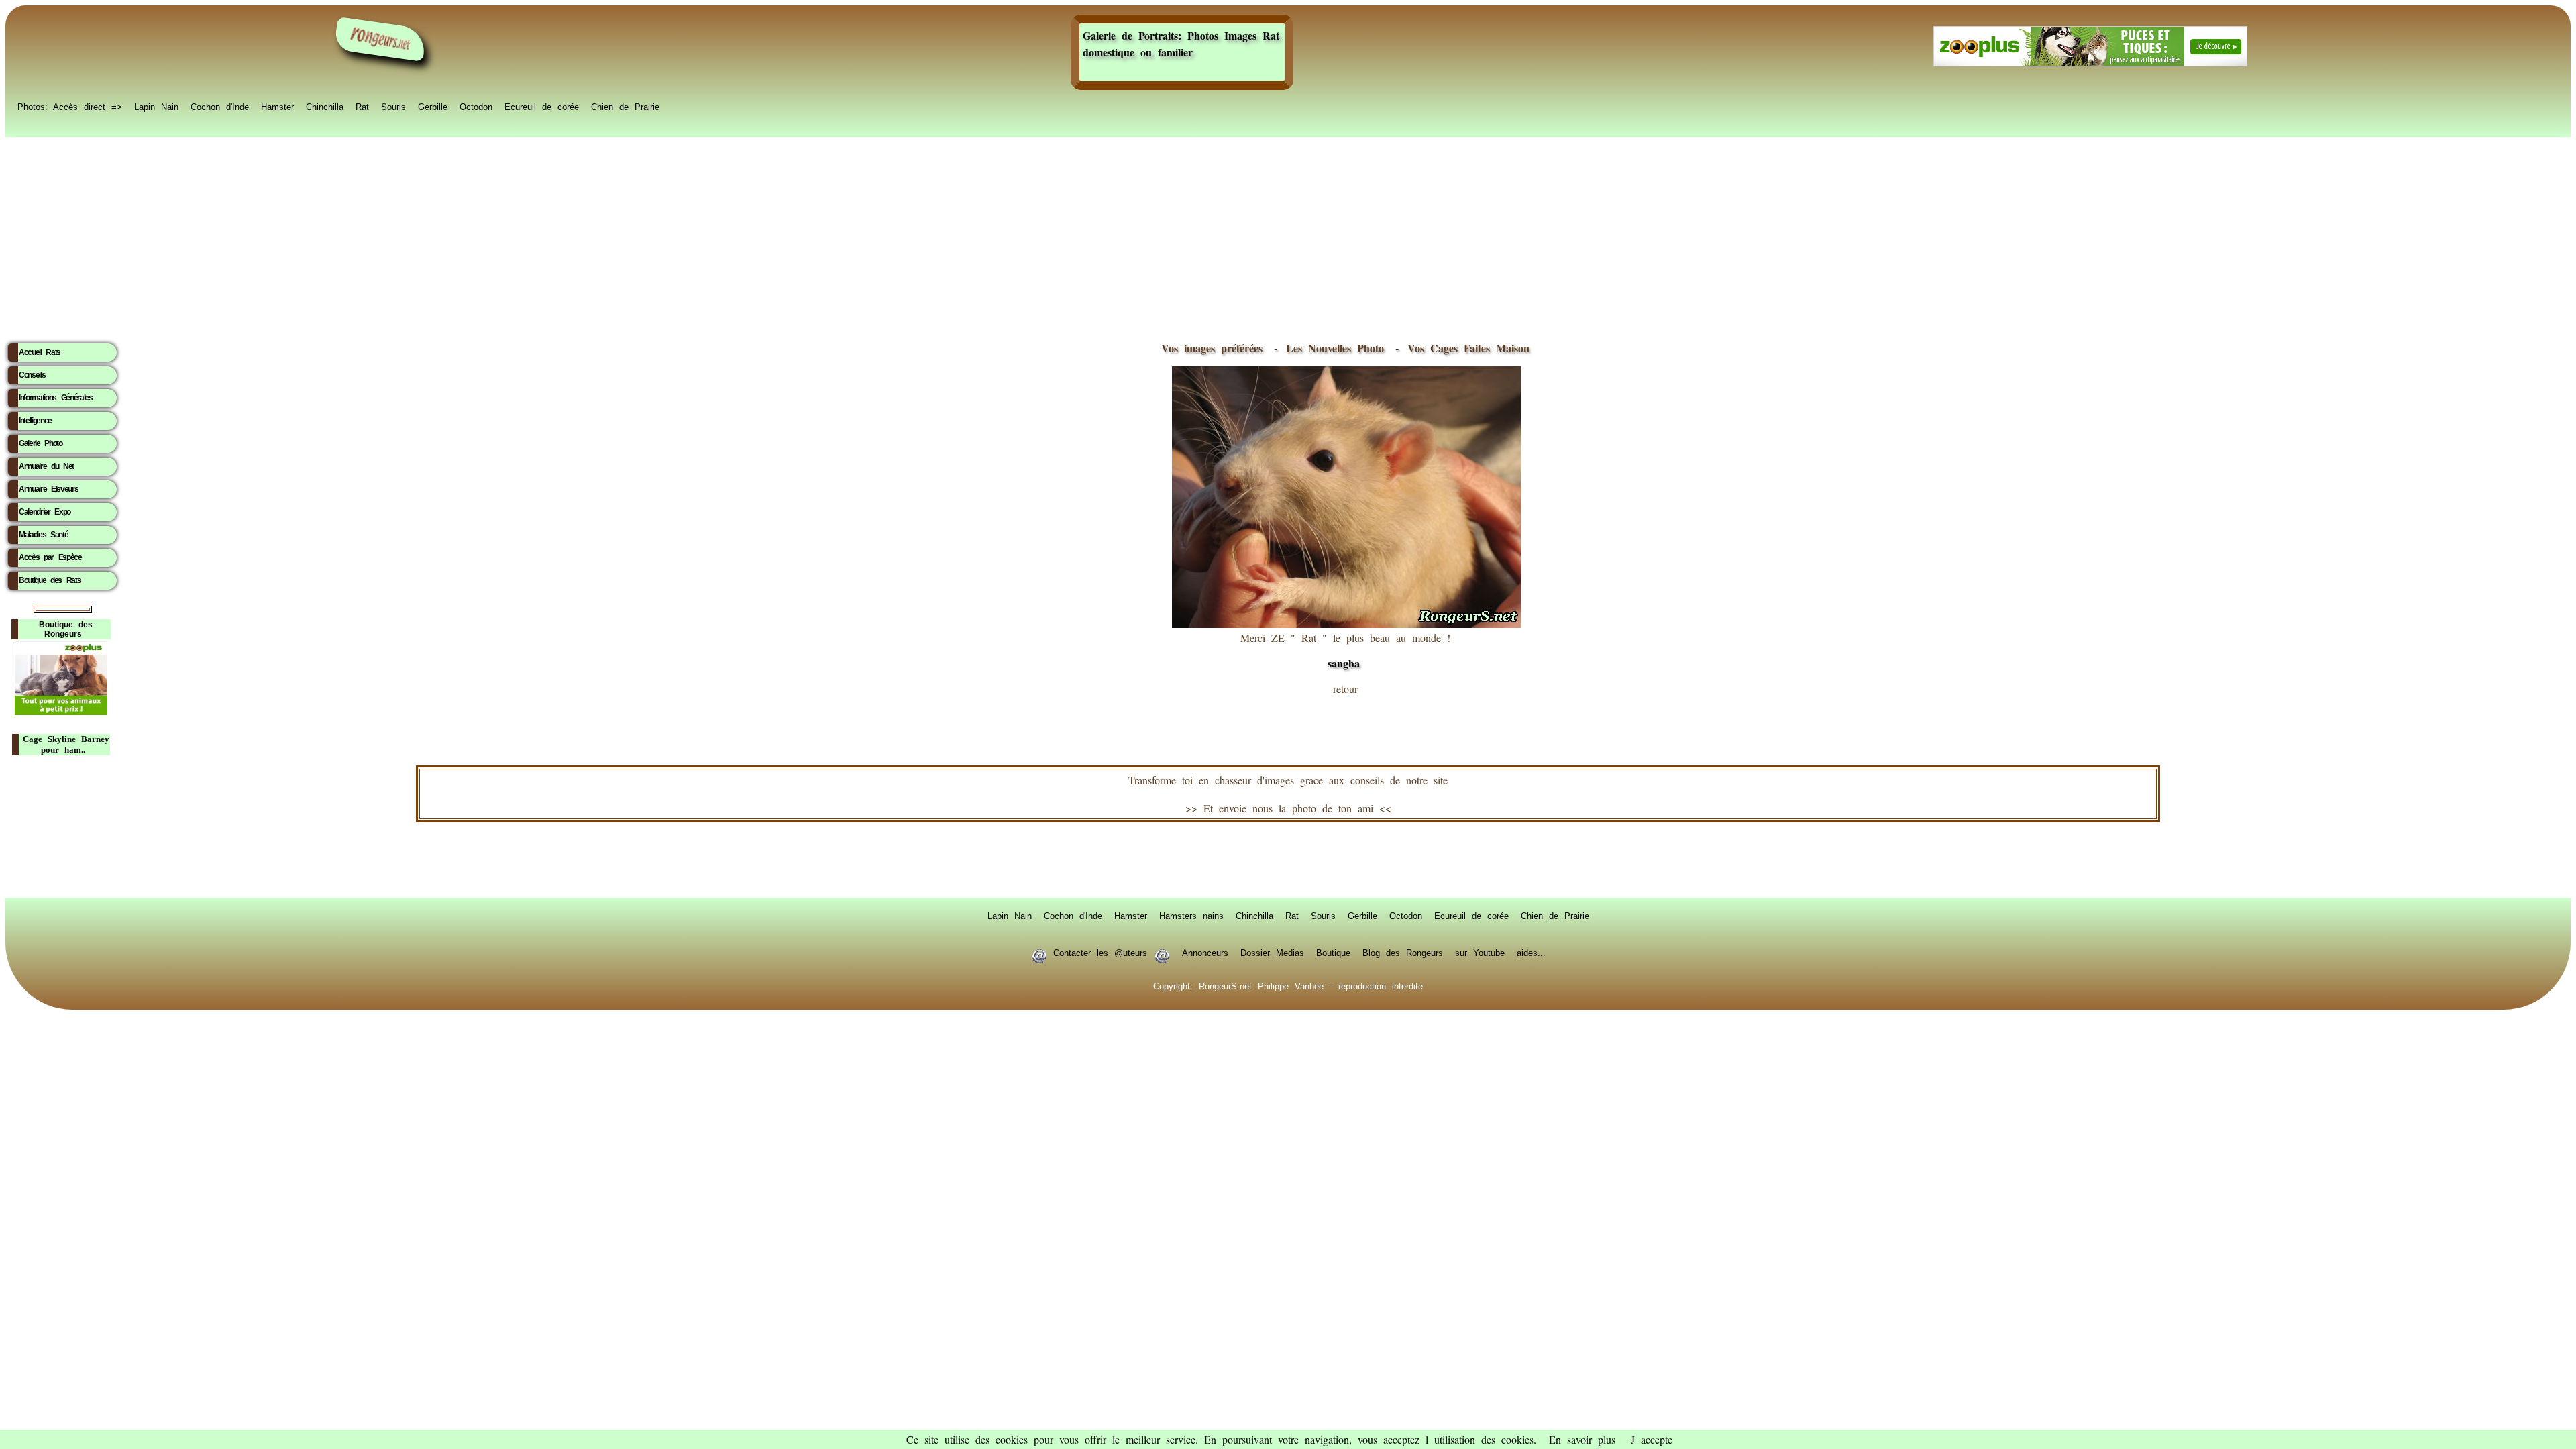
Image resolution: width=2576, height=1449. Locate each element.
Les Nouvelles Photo (1338, 348)
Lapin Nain (156, 106)
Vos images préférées (1212, 348)
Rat (362, 106)
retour (1345, 689)
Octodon (476, 106)
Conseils (32, 375)
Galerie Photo (41, 443)
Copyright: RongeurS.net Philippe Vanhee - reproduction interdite (1288, 985)
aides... (1531, 952)
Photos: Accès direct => (70, 106)
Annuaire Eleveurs (48, 489)
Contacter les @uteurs (1100, 952)
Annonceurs (1205, 952)
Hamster (277, 106)
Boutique (1333, 952)
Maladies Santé (43, 535)
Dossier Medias (1272, 952)
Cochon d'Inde (220, 106)
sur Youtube (1480, 952)
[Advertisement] (1288, 235)
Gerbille (433, 106)
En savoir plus (1582, 1439)
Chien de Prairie (625, 106)
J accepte (1652, 1439)
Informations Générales (56, 398)
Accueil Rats (40, 352)
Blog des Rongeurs (1403, 952)
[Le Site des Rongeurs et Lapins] (380, 39)
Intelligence (35, 421)
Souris (393, 106)
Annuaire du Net (46, 466)
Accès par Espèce (50, 557)
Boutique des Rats (50, 580)
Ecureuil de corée (542, 106)
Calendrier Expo (45, 512)
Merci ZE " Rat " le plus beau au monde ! (1345, 651)
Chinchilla (325, 106)
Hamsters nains (1191, 915)
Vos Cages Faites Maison (1465, 348)
